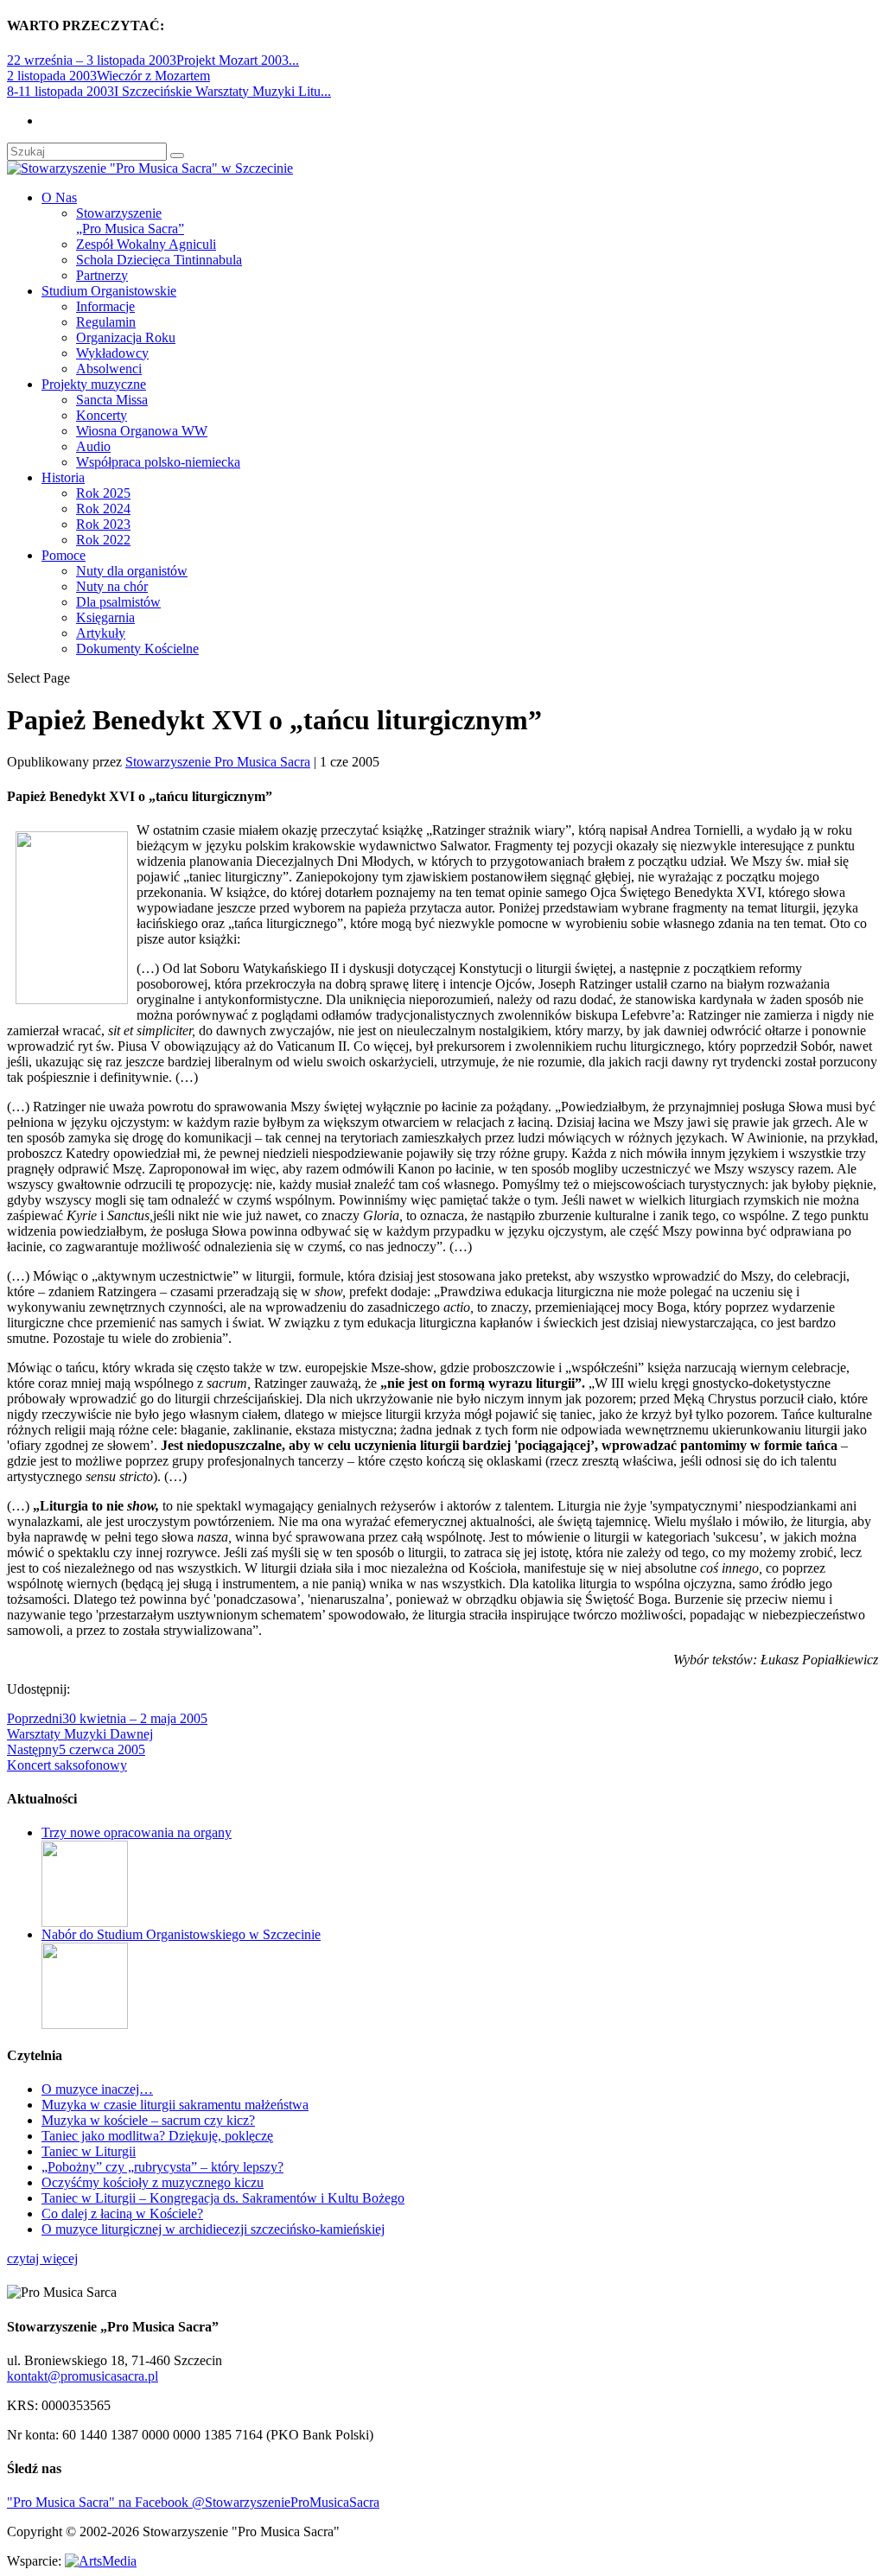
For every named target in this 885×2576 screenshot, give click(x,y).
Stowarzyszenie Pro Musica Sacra (218, 762)
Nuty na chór (112, 586)
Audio (93, 446)
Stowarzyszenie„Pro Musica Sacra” (130, 221)
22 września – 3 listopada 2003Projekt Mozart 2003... (153, 60)
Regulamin (106, 322)
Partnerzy (102, 275)
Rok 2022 (103, 540)
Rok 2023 (103, 524)
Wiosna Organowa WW (142, 431)
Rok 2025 (103, 493)
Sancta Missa (112, 400)
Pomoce (64, 555)
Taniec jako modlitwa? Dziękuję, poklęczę (157, 2136)
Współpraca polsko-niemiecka (158, 462)
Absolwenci (109, 369)
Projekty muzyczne (94, 384)
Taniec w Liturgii (89, 2151)
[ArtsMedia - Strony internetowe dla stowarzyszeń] (101, 2561)
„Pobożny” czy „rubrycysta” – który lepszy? (162, 2167)
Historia (63, 477)
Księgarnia (105, 617)
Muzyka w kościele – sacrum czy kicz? (148, 2120)
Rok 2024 (103, 509)
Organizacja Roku (126, 337)
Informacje (105, 306)
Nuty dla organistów (132, 571)
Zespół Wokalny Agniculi (146, 244)
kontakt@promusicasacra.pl (83, 2376)
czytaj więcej (42, 2258)
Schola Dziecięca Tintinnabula (159, 260)
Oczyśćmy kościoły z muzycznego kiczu (153, 2182)
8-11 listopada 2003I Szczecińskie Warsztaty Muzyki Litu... (169, 91)
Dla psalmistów (118, 602)
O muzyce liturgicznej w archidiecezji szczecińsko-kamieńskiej (213, 2229)
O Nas (59, 197)
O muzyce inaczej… (97, 2089)
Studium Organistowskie (109, 291)
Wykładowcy (112, 353)
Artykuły (101, 633)
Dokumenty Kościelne (137, 649)
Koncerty (102, 415)
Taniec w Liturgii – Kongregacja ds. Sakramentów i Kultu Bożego (223, 2198)
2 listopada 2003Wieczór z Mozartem (108, 76)
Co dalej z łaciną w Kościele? (122, 2213)
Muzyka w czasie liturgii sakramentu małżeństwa (175, 2105)
